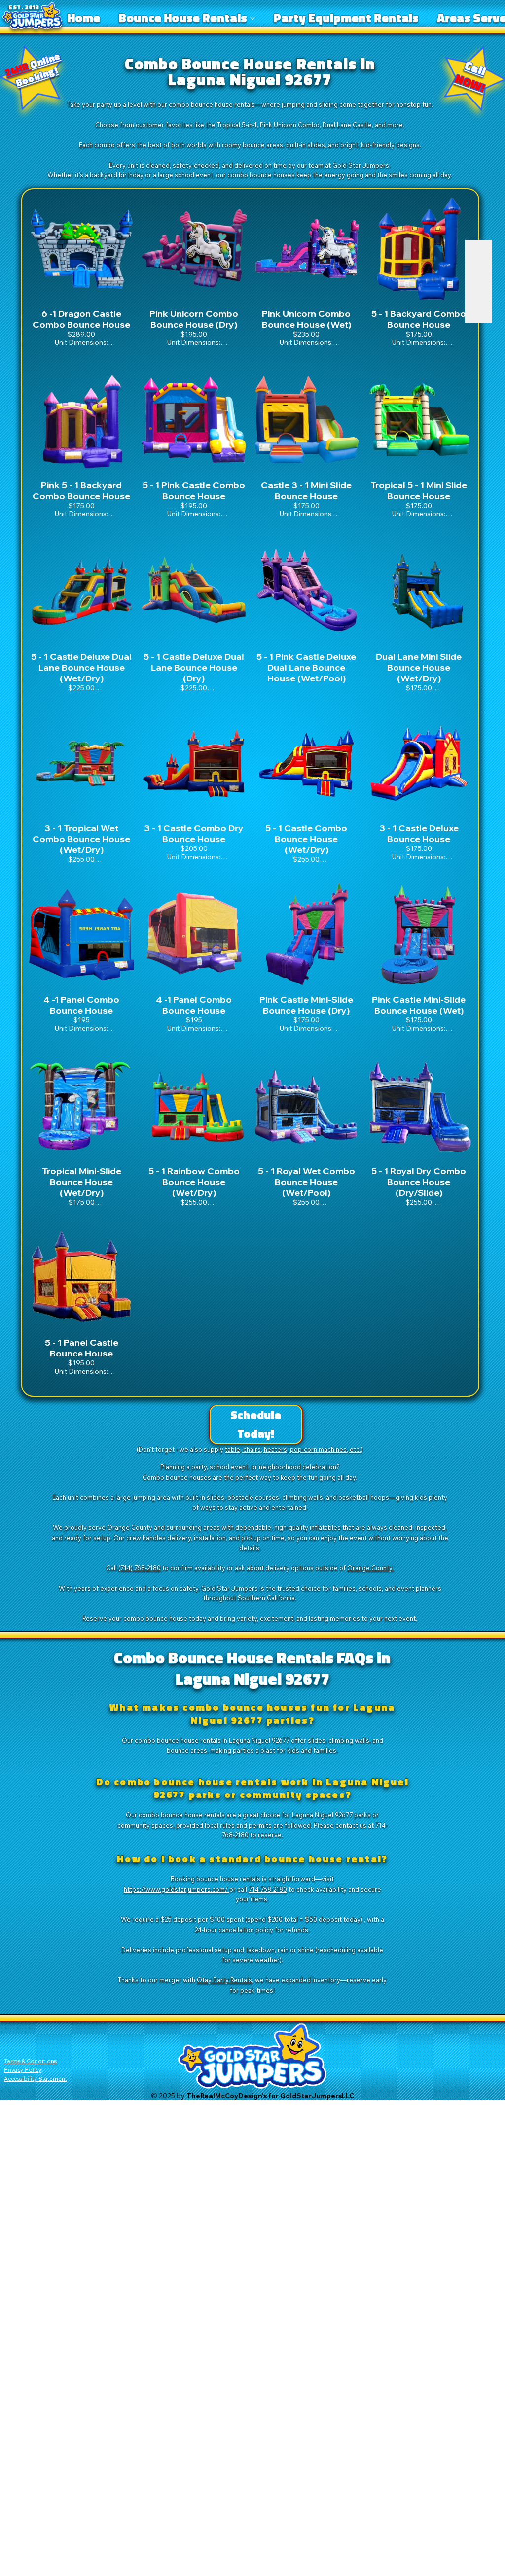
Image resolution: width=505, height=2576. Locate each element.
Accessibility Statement (36, 2079)
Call (470, 76)
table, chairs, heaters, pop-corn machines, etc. (293, 1449)
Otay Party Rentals (224, 1980)
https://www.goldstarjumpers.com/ (177, 1889)
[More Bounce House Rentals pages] (252, 18)
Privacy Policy (23, 2070)
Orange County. (370, 1568)
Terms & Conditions (30, 2061)
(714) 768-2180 (140, 1568)
